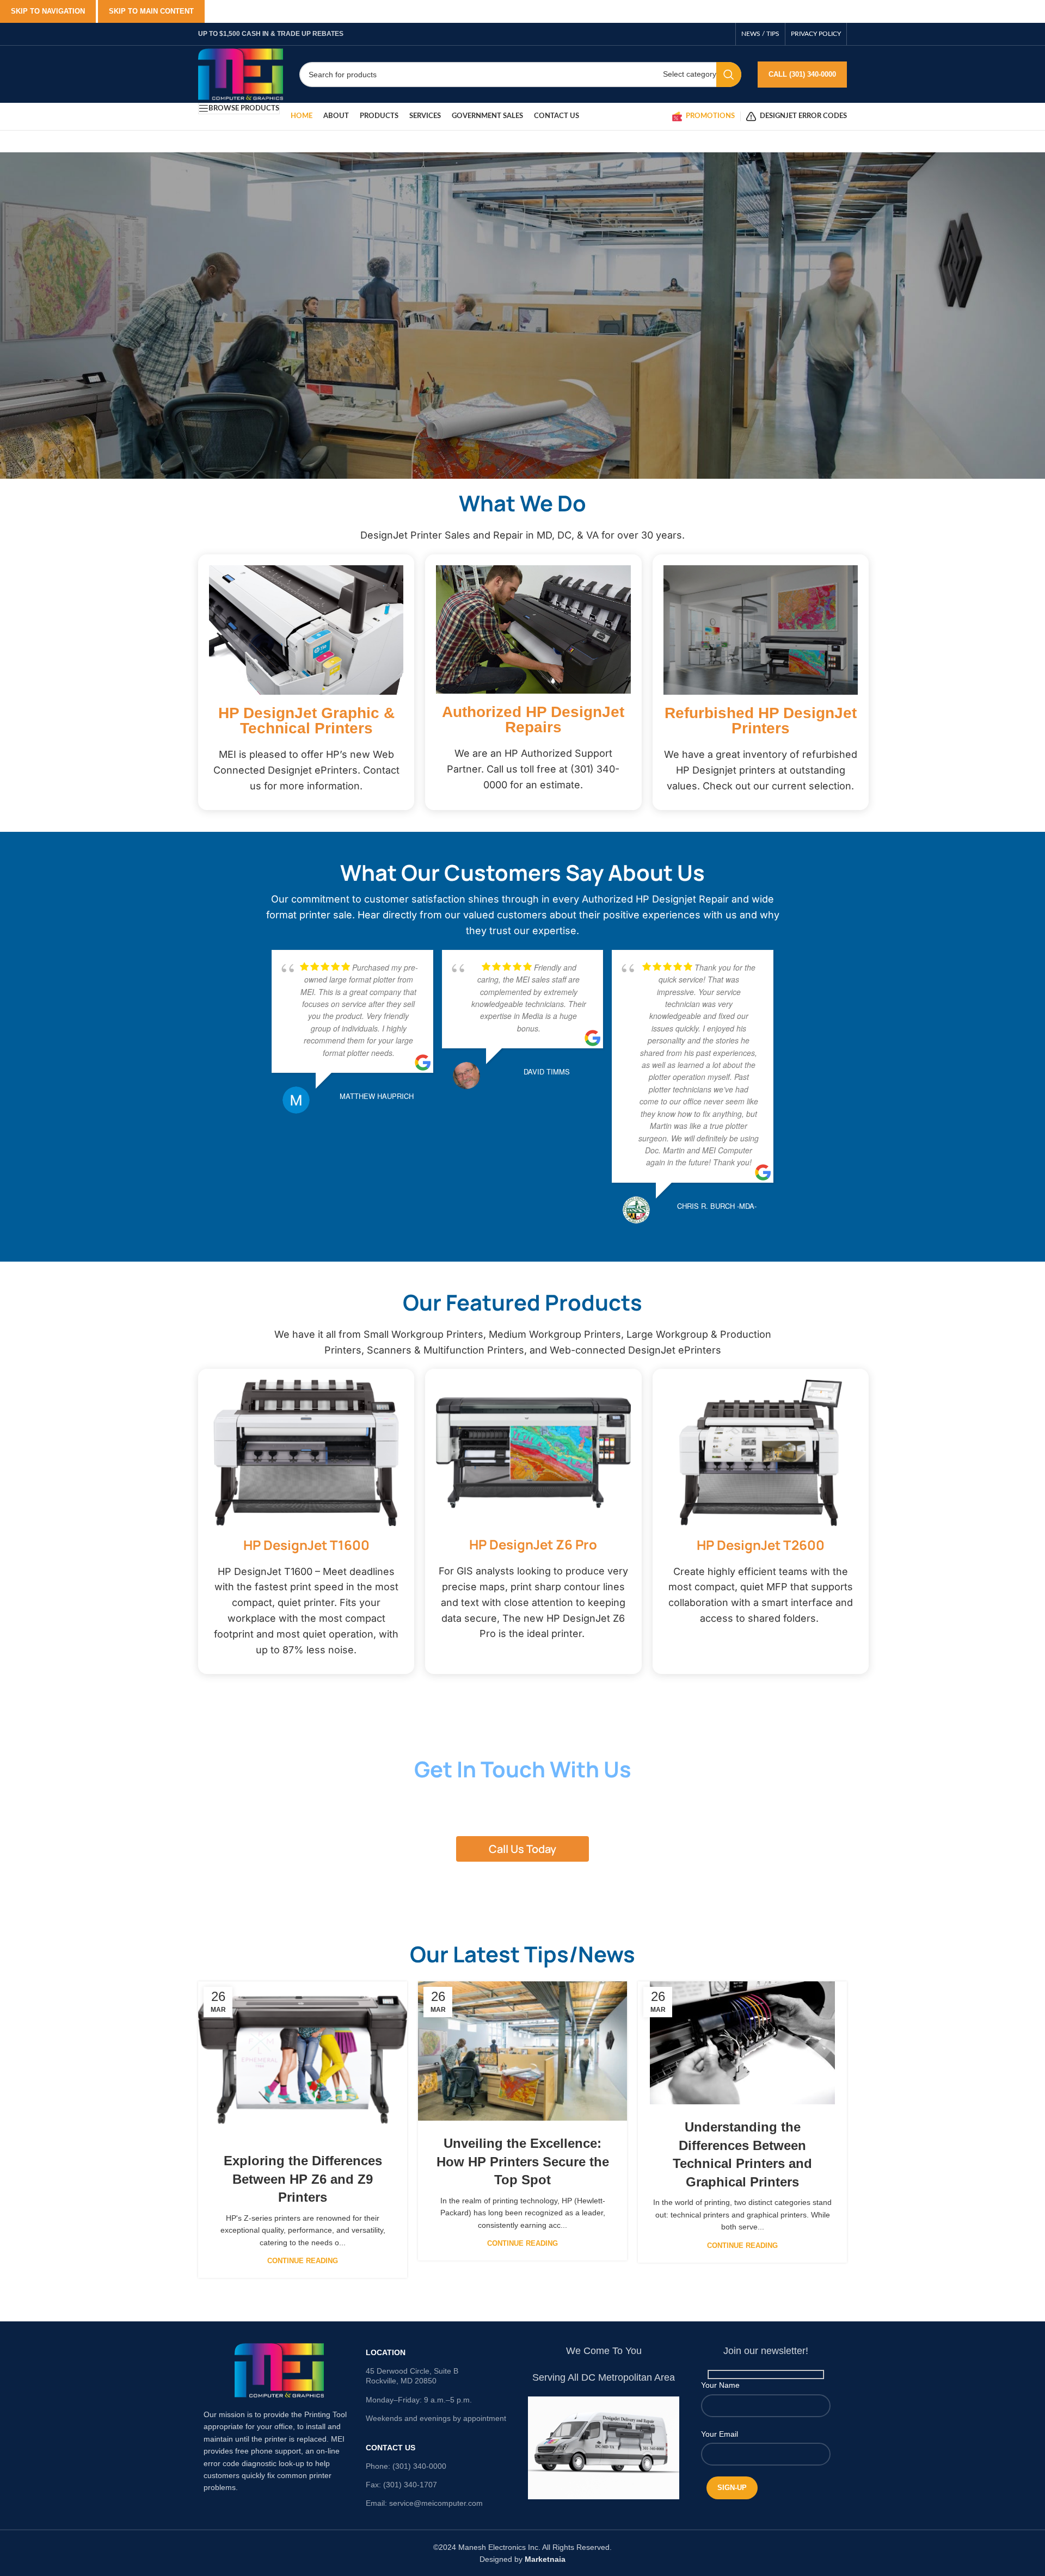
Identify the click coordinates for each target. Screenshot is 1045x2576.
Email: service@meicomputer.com (424, 2503)
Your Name (720, 2385)
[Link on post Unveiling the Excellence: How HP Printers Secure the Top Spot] (522, 2051)
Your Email (720, 2434)
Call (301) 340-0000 (802, 74)
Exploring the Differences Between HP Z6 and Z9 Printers (303, 2179)
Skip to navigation (48, 11)
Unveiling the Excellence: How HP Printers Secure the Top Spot (523, 2161)
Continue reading (303, 2261)
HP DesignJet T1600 (306, 1545)
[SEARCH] (729, 75)
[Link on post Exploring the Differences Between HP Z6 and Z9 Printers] (303, 2060)
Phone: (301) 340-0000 (406, 2466)
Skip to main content (151, 11)
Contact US (391, 2448)
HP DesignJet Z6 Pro (533, 1544)
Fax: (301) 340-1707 (401, 2485)
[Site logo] (241, 73)
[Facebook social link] (724, 34)
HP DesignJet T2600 (761, 1545)
